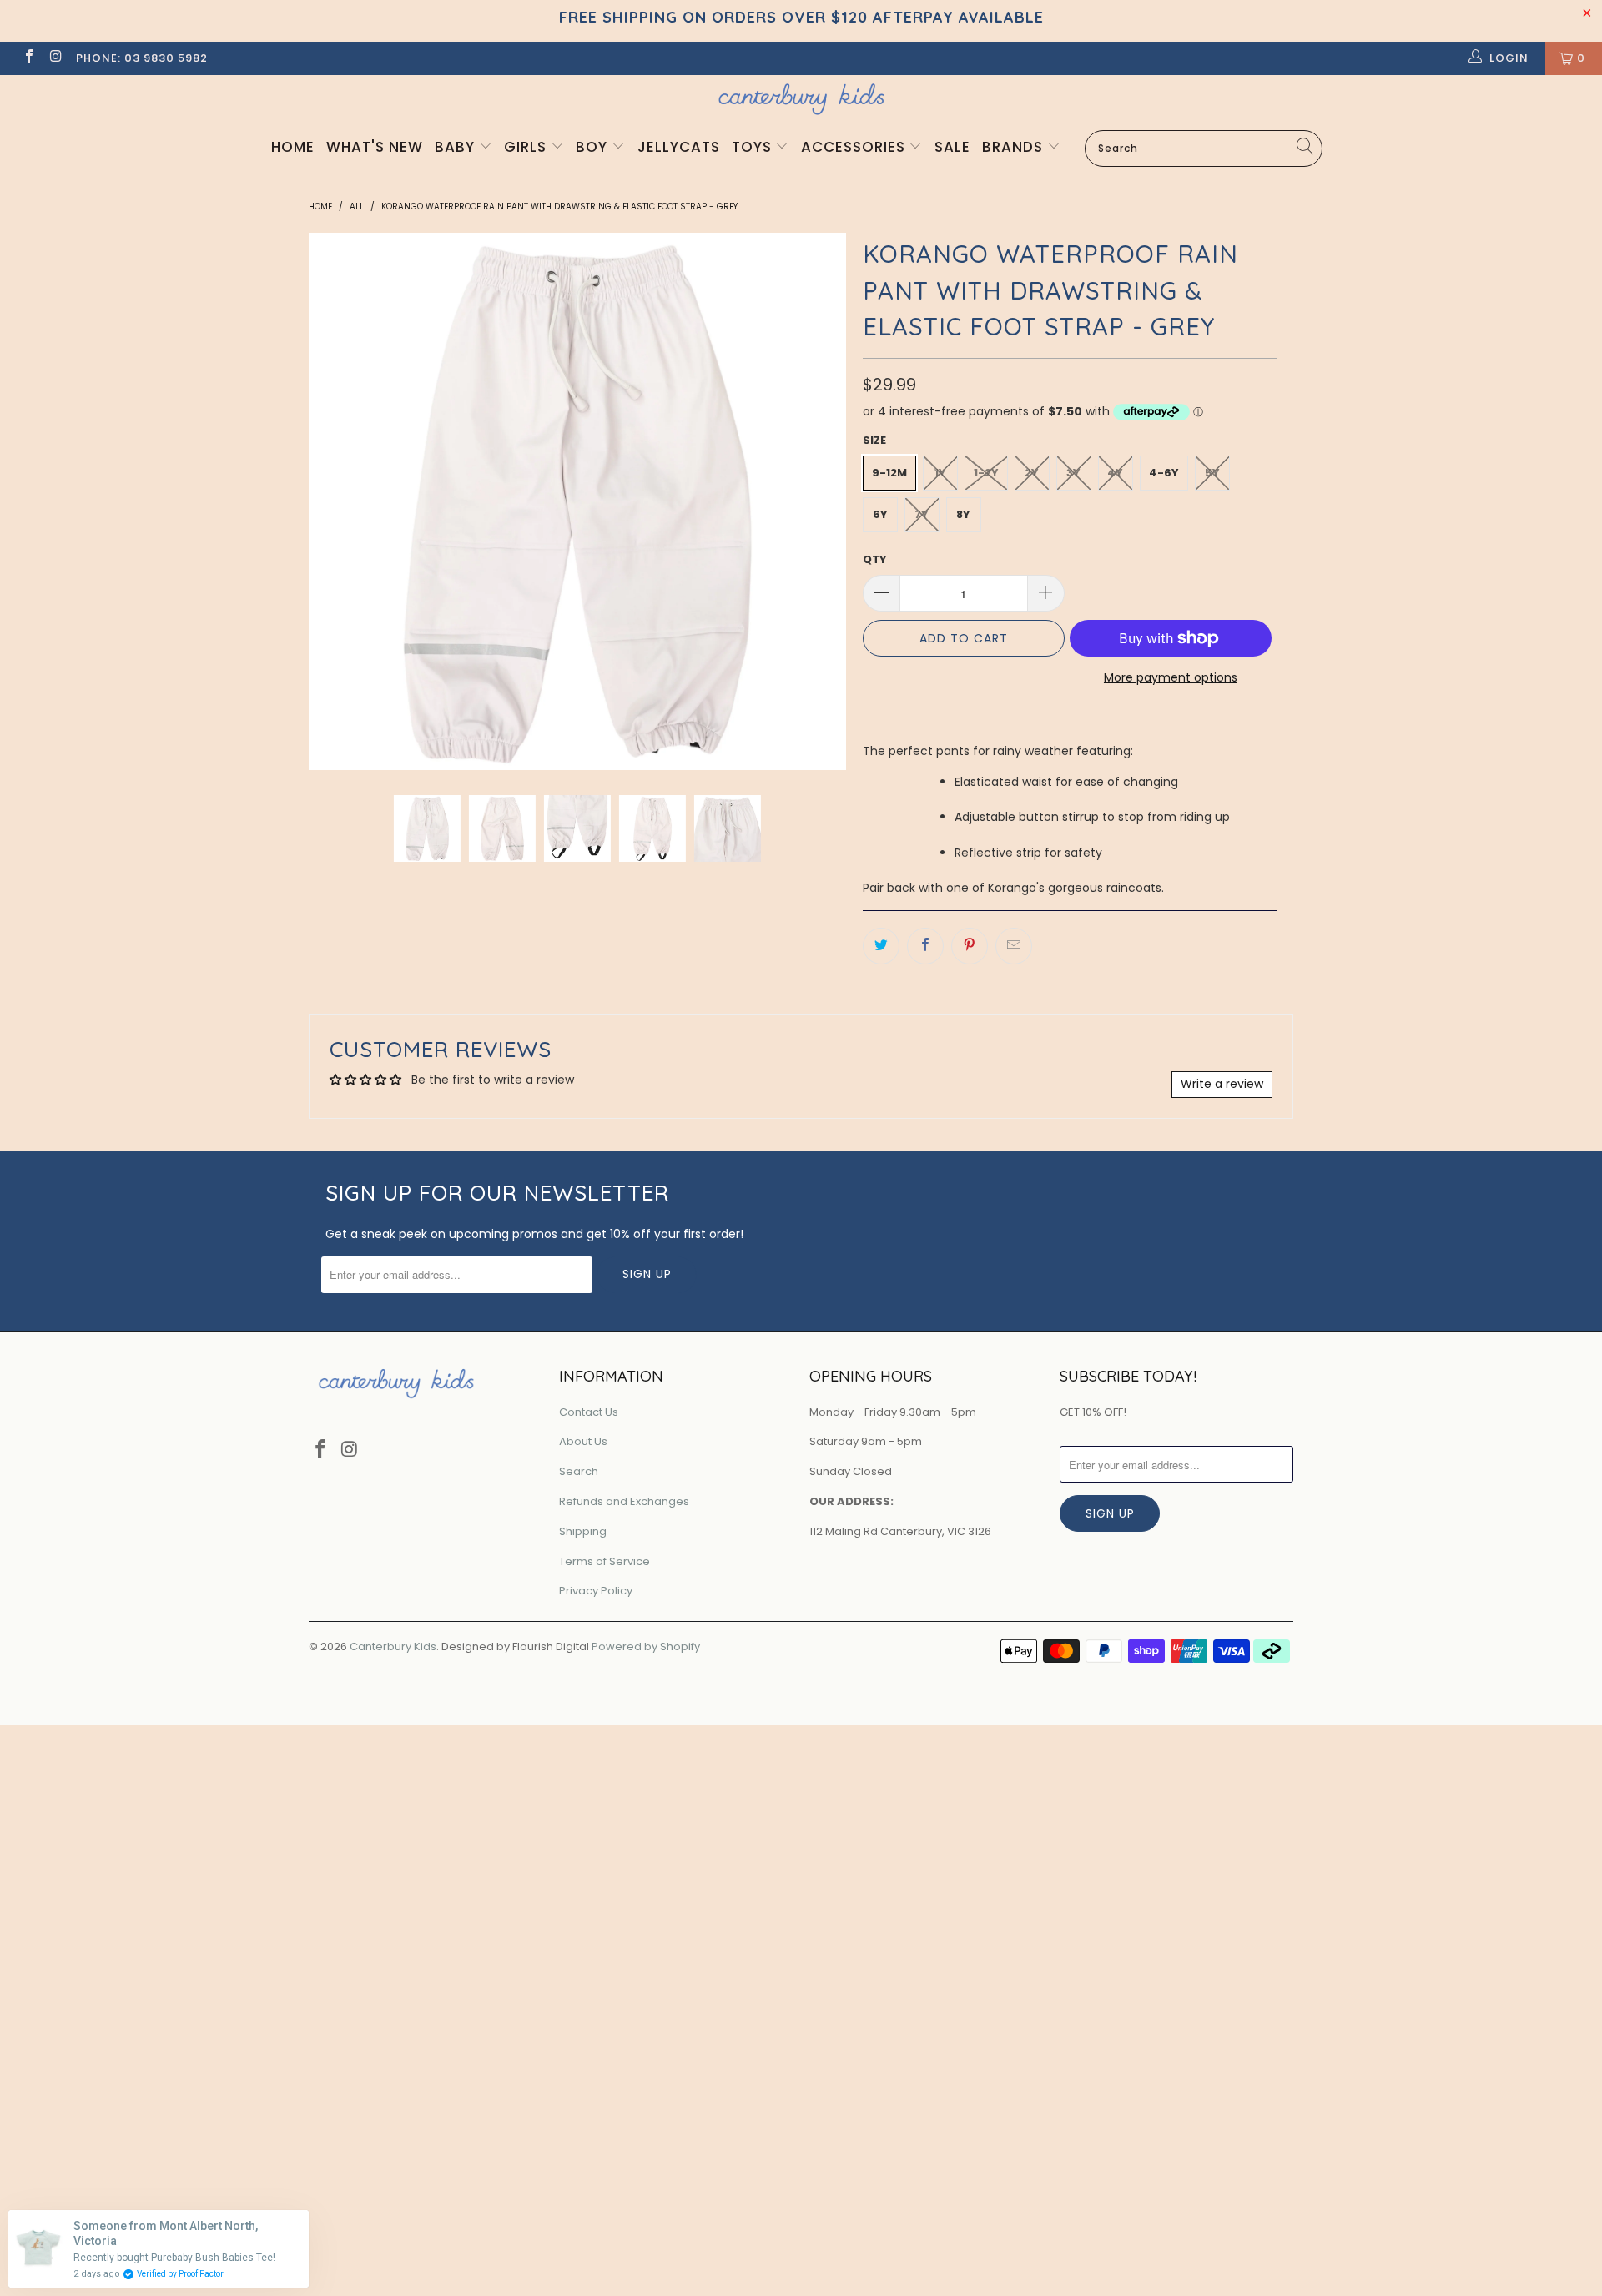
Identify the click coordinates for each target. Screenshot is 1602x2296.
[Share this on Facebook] (925, 946)
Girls (527, 147)
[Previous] (325, 501)
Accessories (855, 147)
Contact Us (589, 1412)
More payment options (1171, 677)
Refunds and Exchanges (624, 1501)
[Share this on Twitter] (881, 946)
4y (1115, 473)
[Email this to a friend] (1014, 946)
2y (1032, 473)
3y (1073, 473)
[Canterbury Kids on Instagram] (55, 58)
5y (1212, 473)
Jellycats (679, 147)
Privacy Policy (596, 1591)
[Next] (830, 501)
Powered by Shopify (646, 1646)
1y (940, 473)
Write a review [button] (1222, 1084)
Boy (594, 147)
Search (579, 1471)
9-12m (889, 473)
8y (963, 514)
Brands (1015, 147)
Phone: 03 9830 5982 (142, 58)
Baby (457, 147)
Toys (754, 147)
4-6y (1164, 473)
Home (293, 147)
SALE (952, 147)
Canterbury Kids (393, 1646)
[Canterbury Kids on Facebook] (28, 58)
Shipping (583, 1531)
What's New (375, 147)
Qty (875, 559)
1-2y (986, 473)
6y (880, 514)
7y (922, 514)
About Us (583, 1441)
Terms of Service (605, 1561)
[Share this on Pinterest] (970, 946)
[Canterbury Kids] (801, 99)
